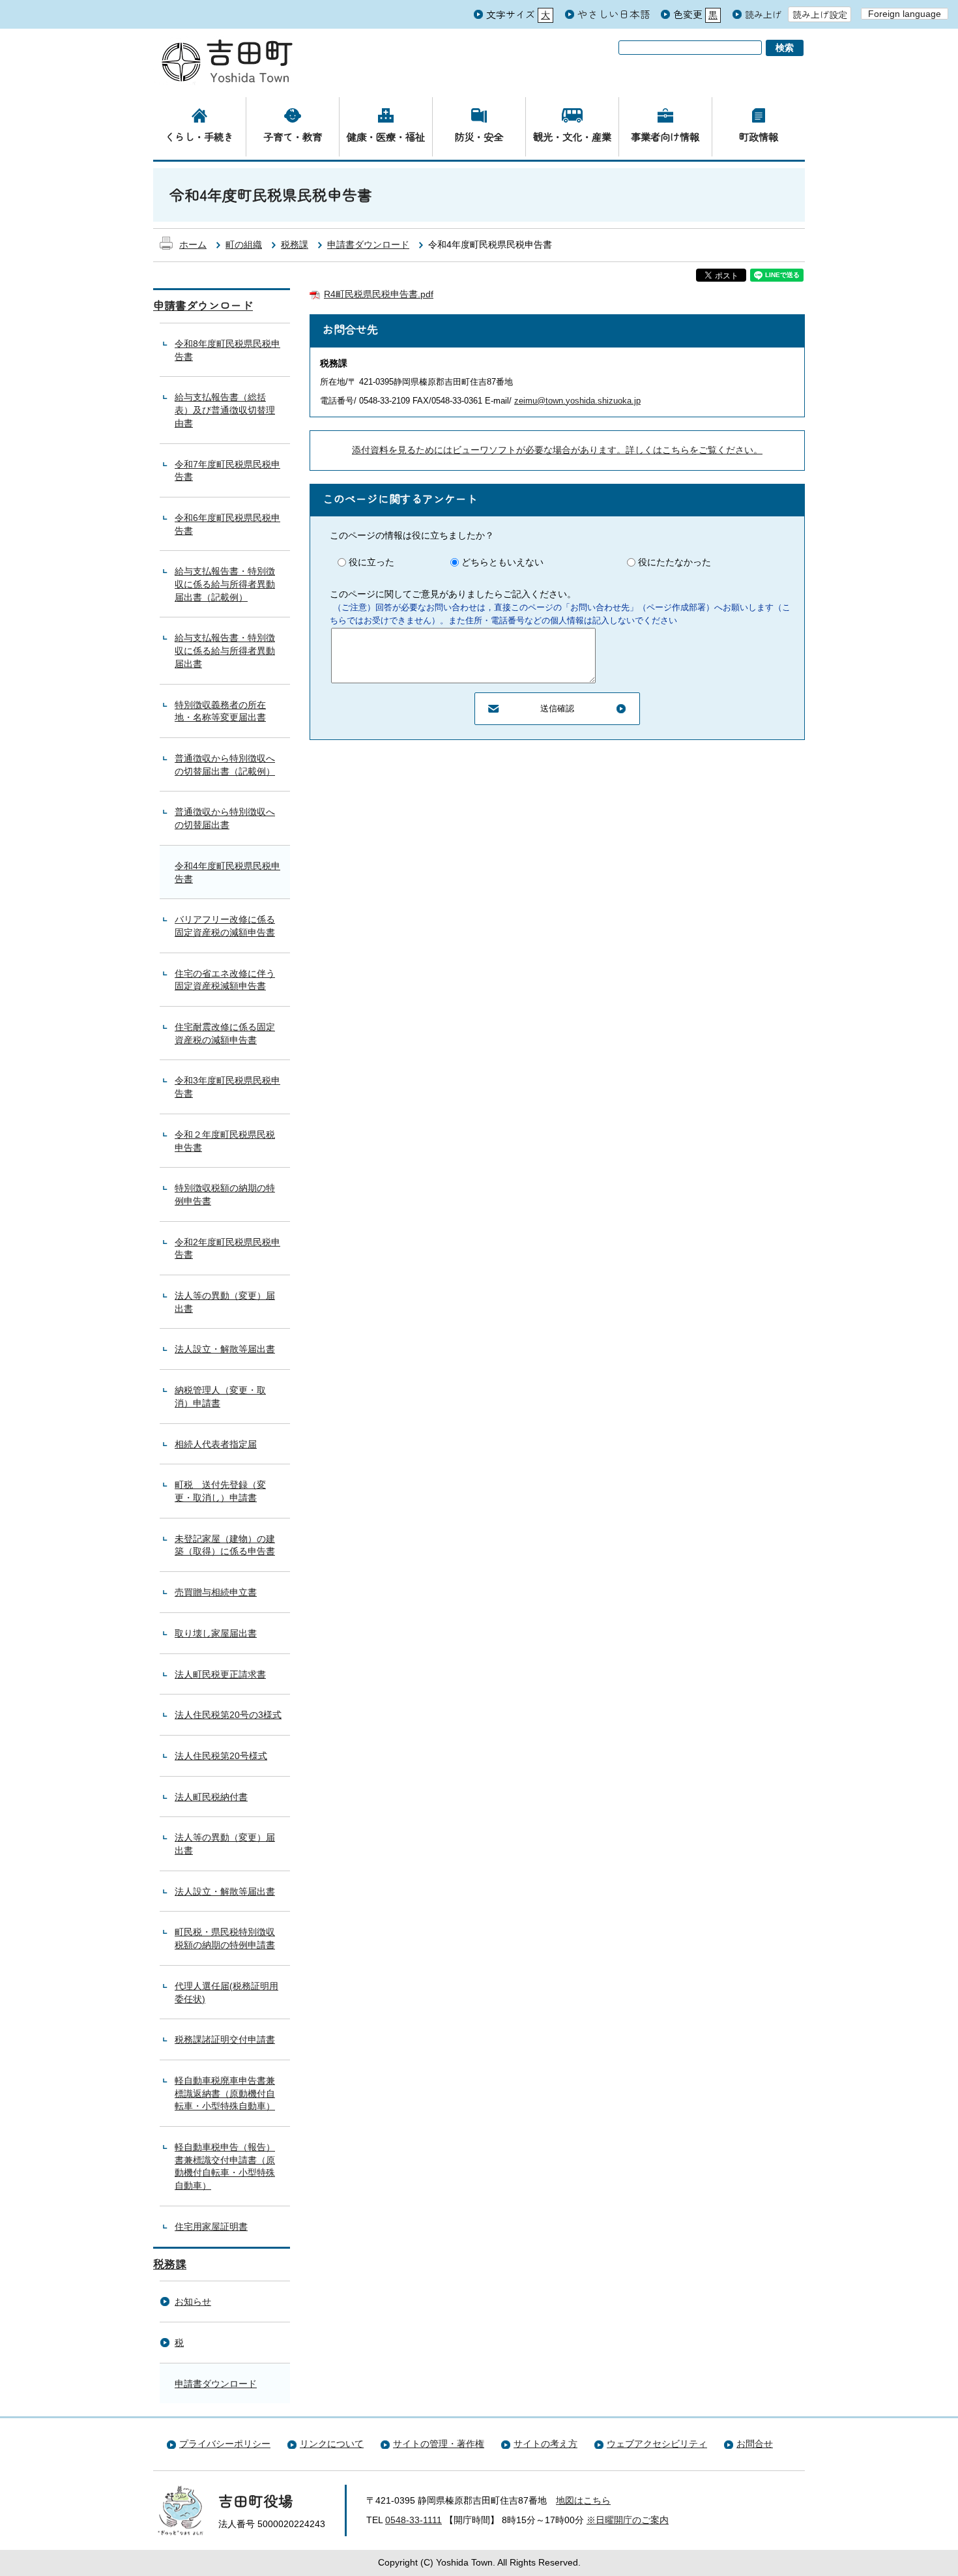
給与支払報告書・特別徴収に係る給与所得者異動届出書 (225, 650)
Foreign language (905, 14)
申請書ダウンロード (368, 244)
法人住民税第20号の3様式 (228, 1715)
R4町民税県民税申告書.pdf (379, 294)
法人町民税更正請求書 (220, 1674)
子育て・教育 (293, 136)
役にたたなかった (675, 562)
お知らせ (193, 2302)
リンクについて (332, 2444)
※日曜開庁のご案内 (628, 2520)
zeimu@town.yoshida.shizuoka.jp (577, 401)
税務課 (295, 244)
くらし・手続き (199, 136)
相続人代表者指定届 (216, 1444)
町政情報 (759, 136)
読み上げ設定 (820, 14)
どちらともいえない (502, 562)
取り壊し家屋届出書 (216, 1633)
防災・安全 (479, 136)
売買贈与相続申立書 (216, 1592)
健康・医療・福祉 (386, 136)
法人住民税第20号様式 (221, 1756)
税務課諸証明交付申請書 (225, 2039)
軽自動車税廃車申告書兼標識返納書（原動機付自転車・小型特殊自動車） (225, 2093)
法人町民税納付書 (211, 1797)
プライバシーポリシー (225, 2444)
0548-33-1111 (414, 2520)
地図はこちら (583, 2500)
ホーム (193, 244)
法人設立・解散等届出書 (225, 1349)
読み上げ (763, 15)
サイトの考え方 (545, 2444)
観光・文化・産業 (572, 136)
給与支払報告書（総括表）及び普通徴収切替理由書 (225, 410)
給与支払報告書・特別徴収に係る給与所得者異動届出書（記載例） (225, 584)
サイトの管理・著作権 (439, 2444)
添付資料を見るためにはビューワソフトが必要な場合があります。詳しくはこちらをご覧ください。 (557, 450)
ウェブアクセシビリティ (657, 2444)
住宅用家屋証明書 (211, 2227)
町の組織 (244, 244)
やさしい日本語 (614, 14)
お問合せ (755, 2444)
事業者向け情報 (665, 136)
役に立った (371, 562)
